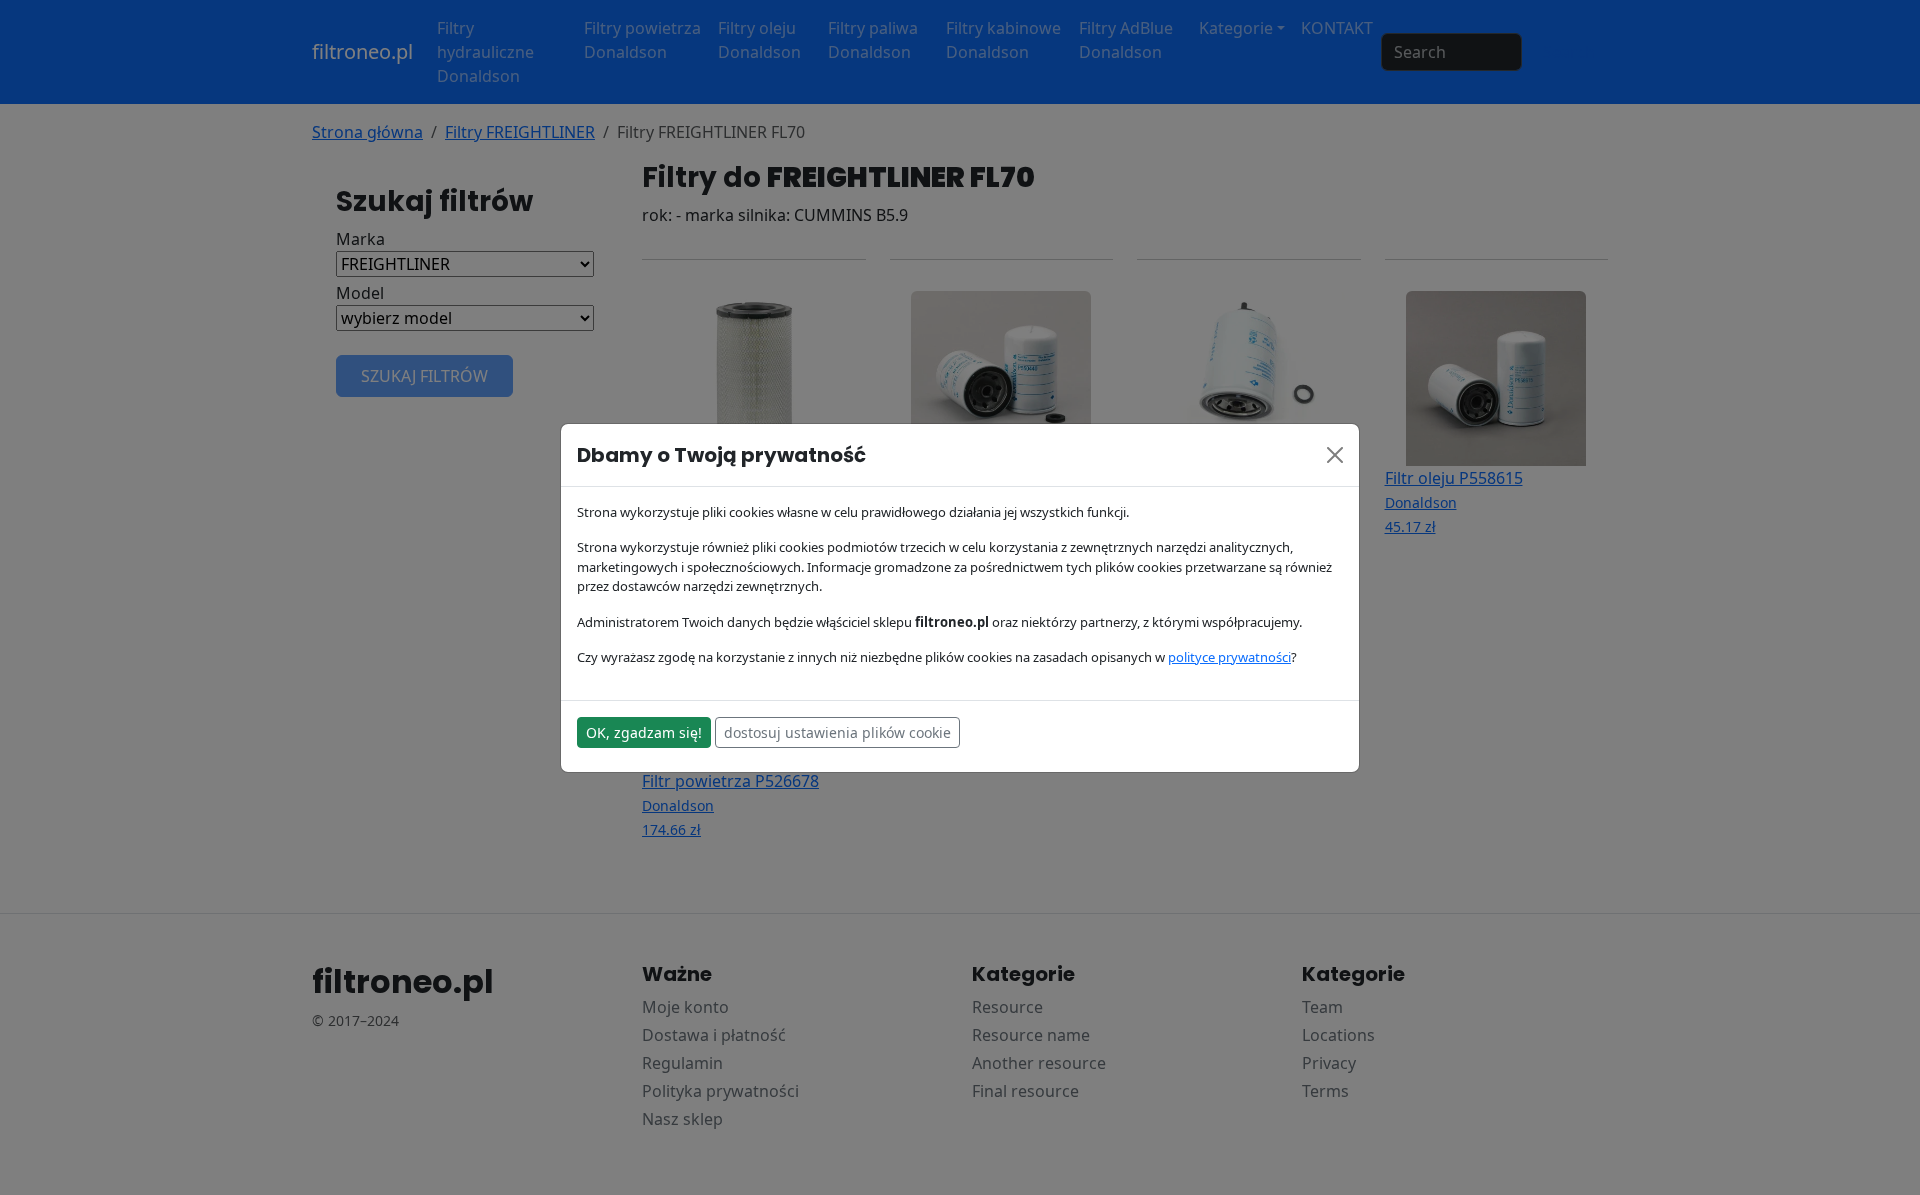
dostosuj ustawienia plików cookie (837, 732)
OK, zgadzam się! (644, 732)
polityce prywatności (1229, 657)
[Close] (1335, 455)
